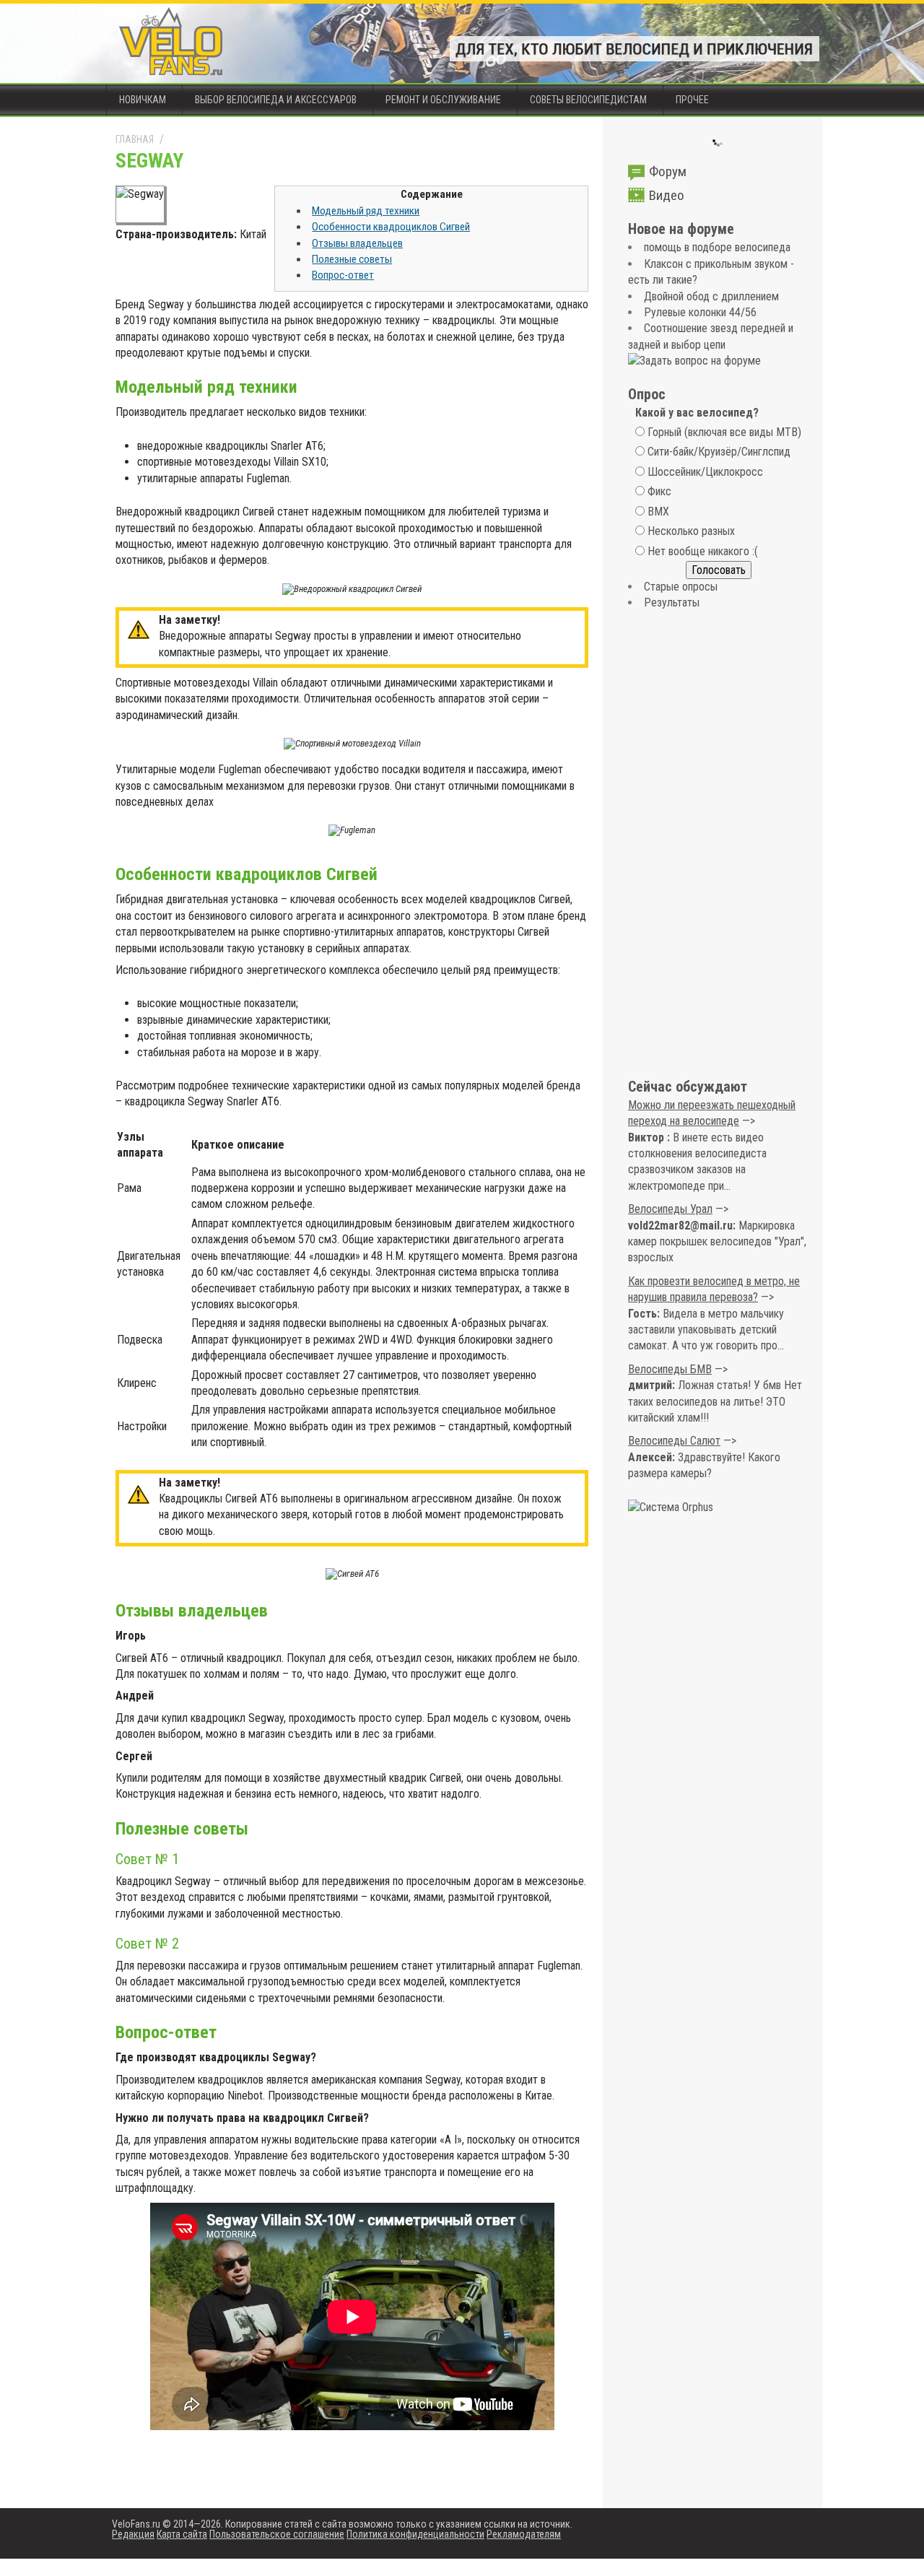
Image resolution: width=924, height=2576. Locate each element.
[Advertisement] (718, 845)
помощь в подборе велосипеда (717, 247)
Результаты (672, 602)
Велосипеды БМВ (670, 1369)
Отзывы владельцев (357, 243)
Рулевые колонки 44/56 (700, 312)
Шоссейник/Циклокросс (705, 472)
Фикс (659, 491)
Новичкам (143, 100)
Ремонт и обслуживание (443, 100)
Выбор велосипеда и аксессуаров (276, 100)
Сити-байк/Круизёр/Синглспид (719, 452)
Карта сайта (182, 2534)
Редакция (133, 2534)
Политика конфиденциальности (415, 2534)
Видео (667, 195)
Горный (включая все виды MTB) (724, 432)
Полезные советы (352, 259)
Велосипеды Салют (674, 1441)
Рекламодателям (524, 2534)
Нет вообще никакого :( (703, 551)
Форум (668, 171)
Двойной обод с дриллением (711, 296)
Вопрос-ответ (343, 275)
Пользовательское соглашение (277, 2534)
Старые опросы (681, 587)
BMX (658, 512)
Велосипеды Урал (670, 1209)
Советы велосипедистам (588, 100)
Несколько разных (691, 531)
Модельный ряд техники (366, 211)
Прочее (692, 100)
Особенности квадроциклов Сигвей (391, 227)
